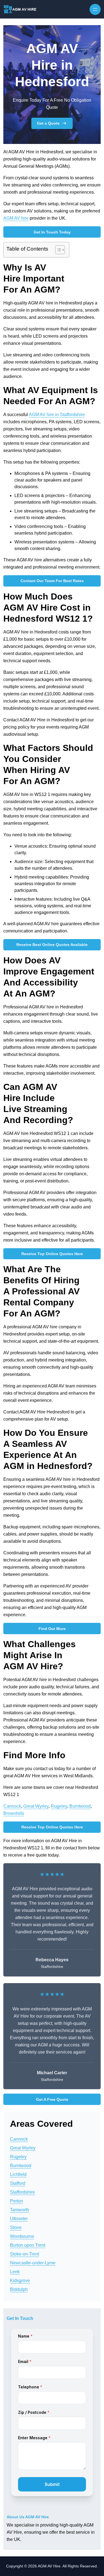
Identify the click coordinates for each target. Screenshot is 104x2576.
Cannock (12, 1806)
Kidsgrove (20, 2281)
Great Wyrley (36, 1806)
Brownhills (14, 1813)
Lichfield (18, 2174)
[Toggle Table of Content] (57, 250)
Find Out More (52, 1629)
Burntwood (80, 1806)
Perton (17, 2201)
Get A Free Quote (52, 2099)
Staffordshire (22, 2192)
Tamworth (20, 2210)
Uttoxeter (19, 2219)
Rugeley (59, 1806)
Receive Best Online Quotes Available (52, 945)
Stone (16, 2227)
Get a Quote (48, 123)
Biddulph (19, 2289)
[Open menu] (95, 9)
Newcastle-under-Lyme (33, 2263)
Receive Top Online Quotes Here (52, 1254)
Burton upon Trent (28, 2245)
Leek (15, 2272)
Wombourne (22, 2236)
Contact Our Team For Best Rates (52, 581)
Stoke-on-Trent (25, 2254)
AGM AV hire (16, 218)
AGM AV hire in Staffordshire (57, 415)
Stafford (18, 2183)
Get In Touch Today (52, 232)
